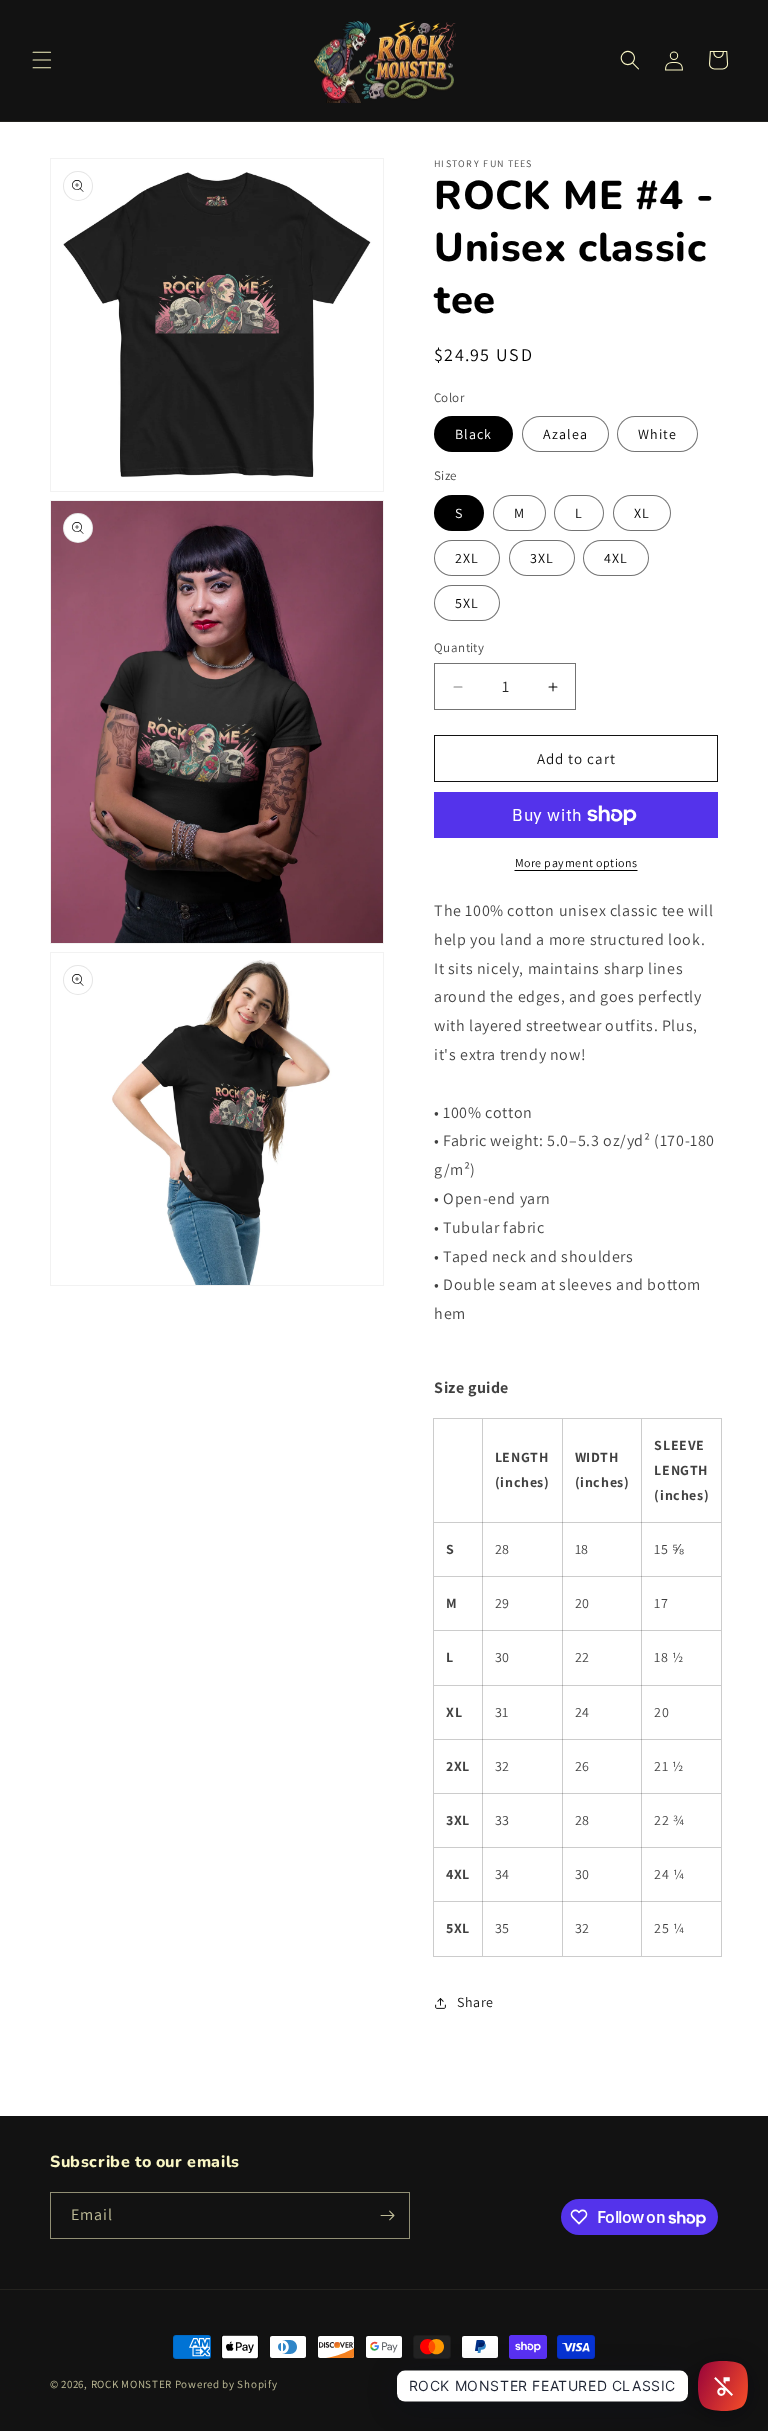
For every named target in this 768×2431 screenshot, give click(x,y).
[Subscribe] (387, 2215)
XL (642, 513)
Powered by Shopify (226, 2384)
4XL (616, 558)
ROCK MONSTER (131, 2384)
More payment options (576, 862)
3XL (542, 558)
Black (473, 434)
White (657, 434)
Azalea (565, 434)
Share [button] (475, 2002)
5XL (467, 603)
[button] (42, 60)
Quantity (459, 647)
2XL (467, 558)
